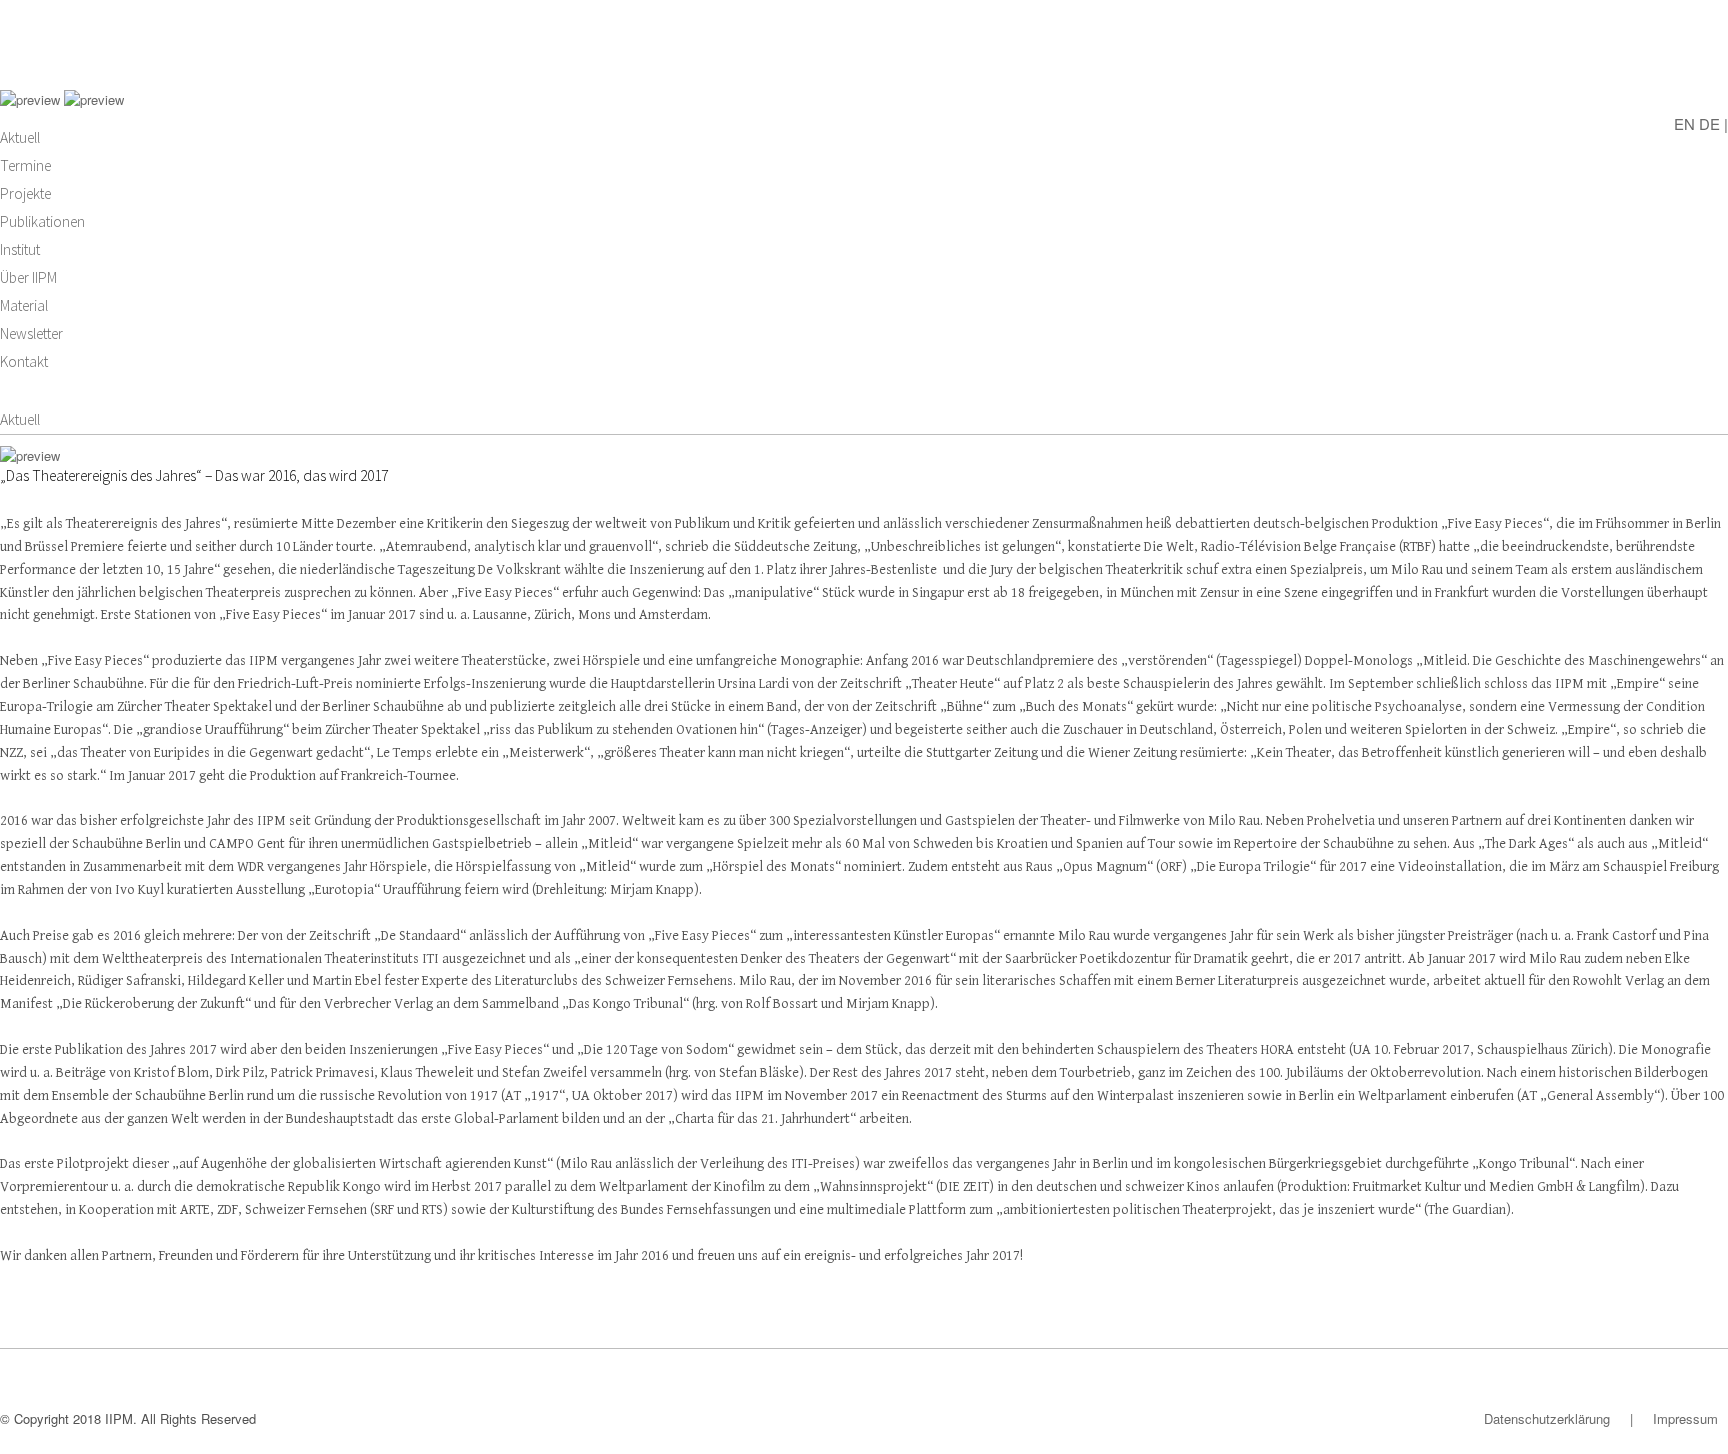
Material (24, 305)
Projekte (25, 193)
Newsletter (31, 333)
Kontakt (24, 361)
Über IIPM (28, 277)
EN (1684, 122)
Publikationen (42, 221)
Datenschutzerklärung (1547, 1418)
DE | (1713, 122)
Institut (20, 249)
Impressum (1685, 1418)
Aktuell (20, 137)
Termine (25, 165)
